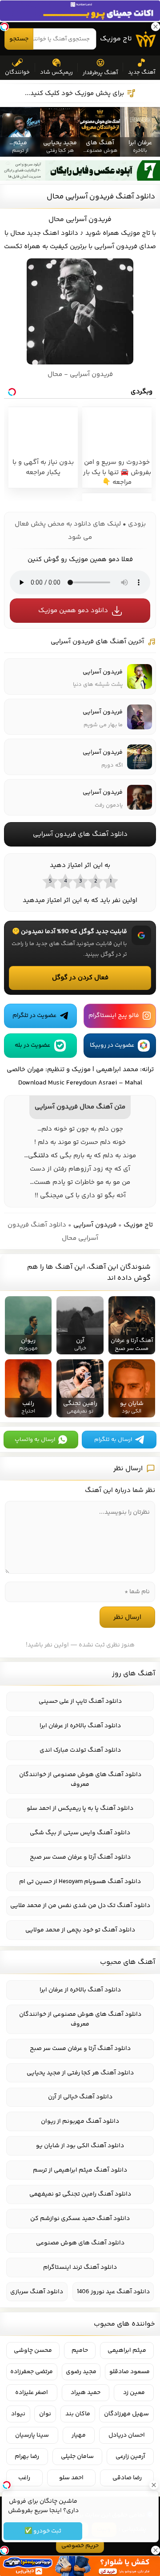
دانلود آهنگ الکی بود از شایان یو (80, 2146)
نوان (45, 2414)
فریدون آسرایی (95, 1225)
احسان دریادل (127, 2435)
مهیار (79, 2435)
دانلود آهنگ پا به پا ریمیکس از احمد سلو (80, 1808)
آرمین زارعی (130, 2457)
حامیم (80, 2350)
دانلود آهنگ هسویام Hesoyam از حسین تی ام (80, 1882)
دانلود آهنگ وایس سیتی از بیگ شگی (80, 1833)
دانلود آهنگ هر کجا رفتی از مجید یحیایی (80, 2073)
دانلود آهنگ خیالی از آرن (80, 2097)
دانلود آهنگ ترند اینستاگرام (80, 2267)
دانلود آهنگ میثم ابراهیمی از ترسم (80, 2170)
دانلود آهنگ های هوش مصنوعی (80, 2243)
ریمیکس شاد (56, 72)
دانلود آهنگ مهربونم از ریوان (80, 2121)
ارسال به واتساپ (35, 1440)
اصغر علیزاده (32, 2393)
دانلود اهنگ (60, 233)
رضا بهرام (27, 2457)
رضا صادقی (127, 2478)
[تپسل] (4, 27)
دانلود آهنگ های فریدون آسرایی (80, 834)
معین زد (134, 2393)
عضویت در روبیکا (112, 1045)
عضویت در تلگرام (34, 1016)
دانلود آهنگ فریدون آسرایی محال (101, 197)
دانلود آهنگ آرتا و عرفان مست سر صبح (80, 1857)
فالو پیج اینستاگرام (114, 1016)
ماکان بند (78, 2414)
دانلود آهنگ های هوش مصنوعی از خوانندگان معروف (80, 1780)
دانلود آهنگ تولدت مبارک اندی (80, 1750)
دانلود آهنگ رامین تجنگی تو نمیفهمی (80, 2194)
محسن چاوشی (33, 2350)
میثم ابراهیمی (127, 2350)
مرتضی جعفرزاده (32, 2372)
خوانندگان (17, 72)
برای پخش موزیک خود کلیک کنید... (74, 93)
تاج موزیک (116, 39)
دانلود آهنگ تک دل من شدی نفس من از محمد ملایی (80, 1906)
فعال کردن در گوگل (80, 978)
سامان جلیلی (77, 2457)
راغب (24, 2478)
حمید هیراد (86, 2393)
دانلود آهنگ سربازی (37, 2292)
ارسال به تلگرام (113, 1440)
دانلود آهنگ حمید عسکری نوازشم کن (80, 2219)
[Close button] (153, 2485)
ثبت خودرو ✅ (43, 2531)
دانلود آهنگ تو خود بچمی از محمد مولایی (80, 1930)
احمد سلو (71, 2478)
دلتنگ (41, 1156)
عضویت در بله (32, 1045)
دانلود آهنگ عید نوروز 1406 (113, 2292)
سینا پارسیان (32, 2435)
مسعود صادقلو (130, 2372)
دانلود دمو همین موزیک (73, 611)
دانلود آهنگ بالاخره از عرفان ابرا (80, 1726)
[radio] (110, 881)
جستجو (19, 39)
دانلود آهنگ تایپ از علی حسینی (80, 1702)
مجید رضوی (81, 2372)
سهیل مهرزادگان (126, 2414)
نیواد (18, 2414)
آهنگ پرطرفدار (100, 73)
